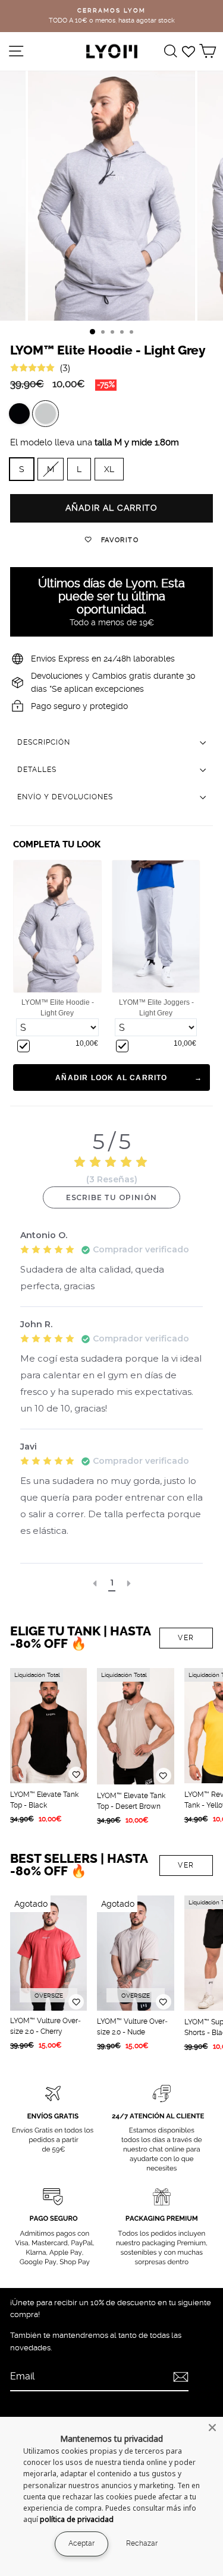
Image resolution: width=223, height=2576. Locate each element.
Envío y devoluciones (65, 797)
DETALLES (37, 770)
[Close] (212, 2428)
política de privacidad (77, 2519)
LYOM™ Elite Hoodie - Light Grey (58, 1008)
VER (186, 1638)
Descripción (44, 742)
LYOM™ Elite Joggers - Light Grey (156, 1008)
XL (109, 469)
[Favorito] (76, 1774)
